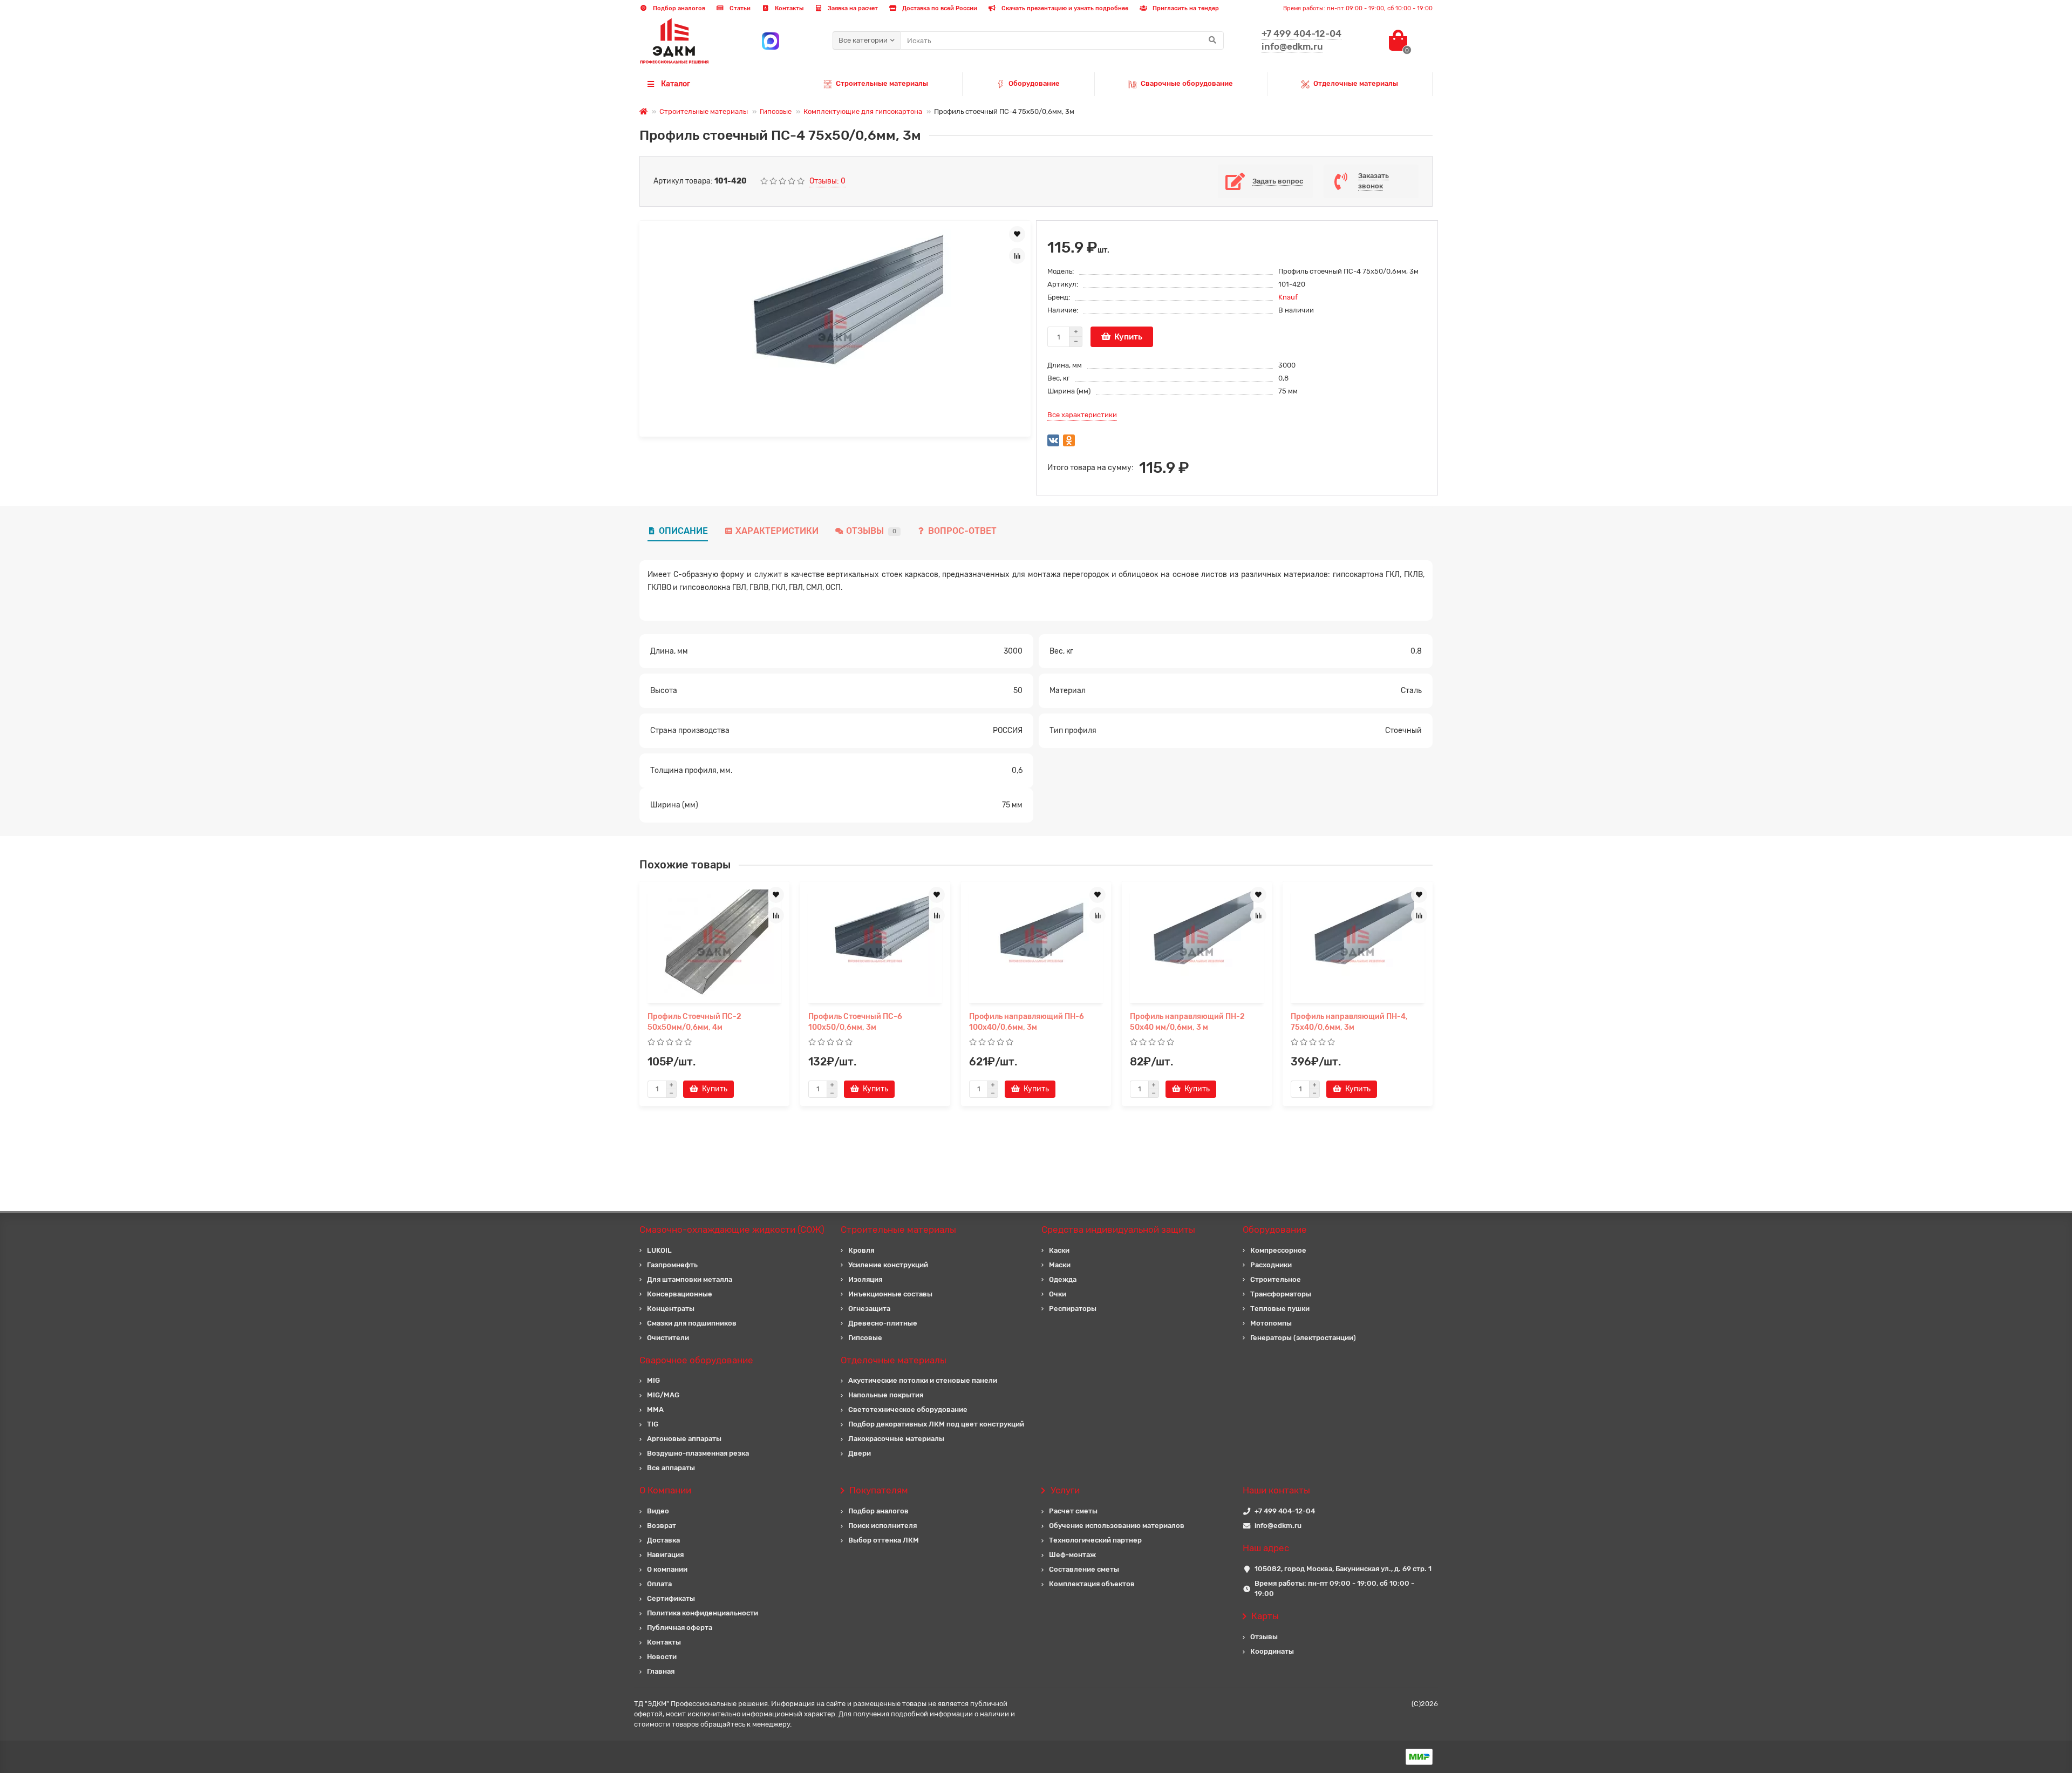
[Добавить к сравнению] (1017, 256)
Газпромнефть (672, 1265)
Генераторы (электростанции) (1303, 1338)
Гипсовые (776, 111)
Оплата (659, 1584)
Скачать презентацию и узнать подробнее (1064, 8)
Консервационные (680, 1294)
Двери (860, 1453)
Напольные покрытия (886, 1395)
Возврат (662, 1526)
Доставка (663, 1540)
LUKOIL (659, 1250)
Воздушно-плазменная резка (698, 1453)
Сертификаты (671, 1598)
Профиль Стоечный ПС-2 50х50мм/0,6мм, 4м (694, 1022)
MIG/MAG (663, 1395)
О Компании (665, 1490)
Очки (1058, 1294)
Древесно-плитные (883, 1323)
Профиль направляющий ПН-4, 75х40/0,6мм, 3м (1349, 1022)
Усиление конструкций (888, 1265)
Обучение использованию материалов (1117, 1526)
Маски (1060, 1265)
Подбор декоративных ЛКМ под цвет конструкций (936, 1424)
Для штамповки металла (690, 1279)
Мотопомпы (1271, 1323)
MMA (655, 1409)
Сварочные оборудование (1187, 83)
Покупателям (879, 1490)
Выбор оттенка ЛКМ (884, 1540)
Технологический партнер (1095, 1540)
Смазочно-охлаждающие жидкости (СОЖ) (732, 1229)
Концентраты (671, 1309)
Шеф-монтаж (1072, 1555)
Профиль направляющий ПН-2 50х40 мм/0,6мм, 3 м (1187, 1022)
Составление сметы (1084, 1569)
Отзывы (871, 531)
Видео (658, 1511)
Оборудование (1034, 83)
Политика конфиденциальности (703, 1613)
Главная (661, 1671)
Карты (1265, 1616)
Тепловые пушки (1280, 1309)
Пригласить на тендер (1185, 8)
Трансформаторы (1281, 1294)
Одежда (1063, 1279)
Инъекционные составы (890, 1294)
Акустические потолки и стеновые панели (923, 1380)
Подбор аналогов (678, 8)
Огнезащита (869, 1309)
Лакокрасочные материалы (896, 1439)
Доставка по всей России (939, 8)
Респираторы (1073, 1309)
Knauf (1288, 297)
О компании (667, 1569)
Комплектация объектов (1092, 1584)
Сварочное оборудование (696, 1360)
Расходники (1271, 1265)
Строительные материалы (882, 83)
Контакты (788, 8)
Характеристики (777, 531)
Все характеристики (1082, 415)
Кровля (861, 1250)
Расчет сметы (1073, 1511)
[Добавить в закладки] (1017, 234)
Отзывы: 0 (827, 181)
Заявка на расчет (852, 8)
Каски (1059, 1250)
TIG (653, 1424)
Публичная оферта (680, 1628)
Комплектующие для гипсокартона (863, 111)
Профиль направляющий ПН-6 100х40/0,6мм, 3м (1027, 1022)
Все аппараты (671, 1468)
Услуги (1065, 1490)
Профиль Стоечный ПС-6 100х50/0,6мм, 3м (855, 1022)
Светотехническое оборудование (908, 1409)
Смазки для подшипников (692, 1323)
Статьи (739, 8)
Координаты (1272, 1651)
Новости (662, 1657)
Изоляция (865, 1279)
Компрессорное (1278, 1250)
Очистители (668, 1338)
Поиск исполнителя (882, 1526)
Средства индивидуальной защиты (1118, 1229)
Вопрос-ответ (962, 531)
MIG (653, 1380)
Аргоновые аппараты (684, 1439)
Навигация (665, 1555)
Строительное (1276, 1279)
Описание (683, 531)
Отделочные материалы (1356, 83)
